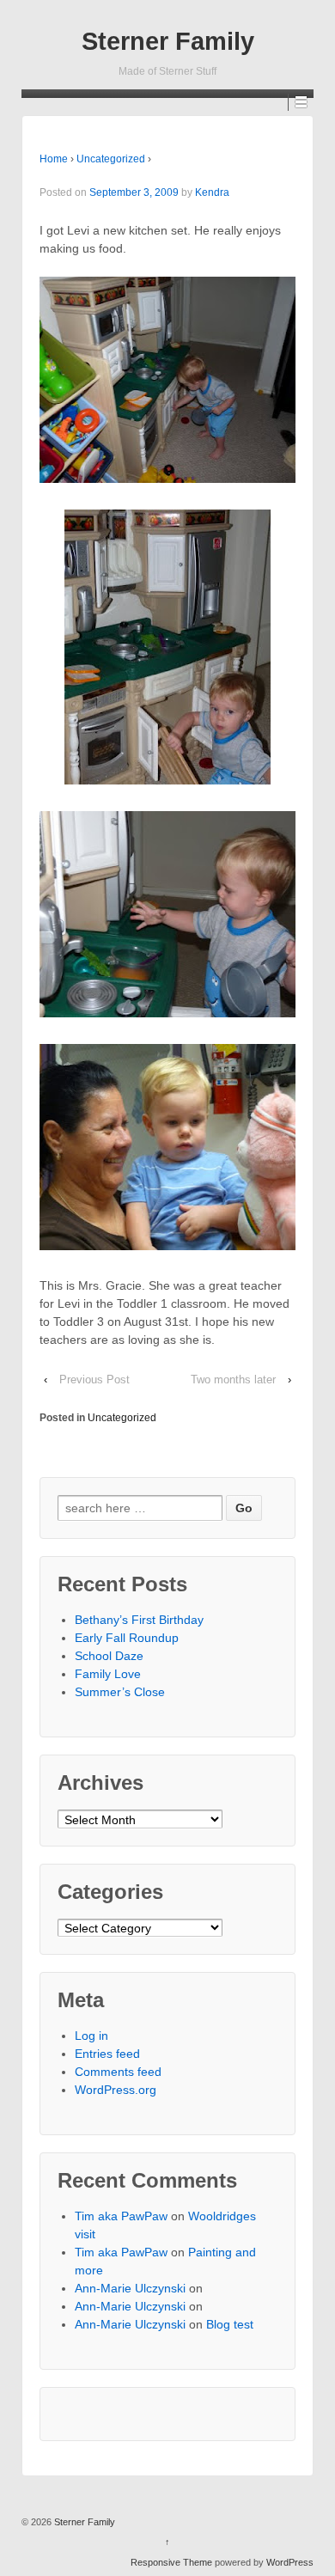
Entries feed (107, 2054)
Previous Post (94, 1380)
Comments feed (118, 2072)
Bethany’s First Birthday (139, 1620)
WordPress (290, 2562)
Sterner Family (168, 41)
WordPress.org (116, 2090)
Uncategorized (111, 159)
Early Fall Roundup (127, 1638)
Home (54, 159)
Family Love (108, 1674)
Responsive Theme (171, 2562)
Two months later (233, 1380)
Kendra (212, 192)
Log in (91, 2036)
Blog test (230, 2324)
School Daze (109, 1656)
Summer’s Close (120, 1692)
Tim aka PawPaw (121, 2216)
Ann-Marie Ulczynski (130, 2288)
